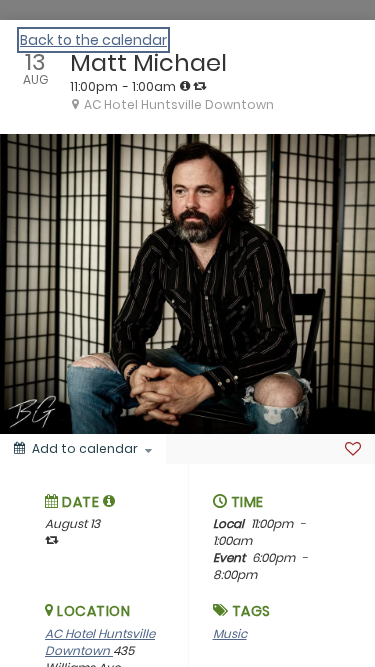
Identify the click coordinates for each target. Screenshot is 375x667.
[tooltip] (185, 86)
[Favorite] (353, 449)
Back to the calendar (93, 40)
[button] (109, 501)
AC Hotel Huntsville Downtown (100, 642)
